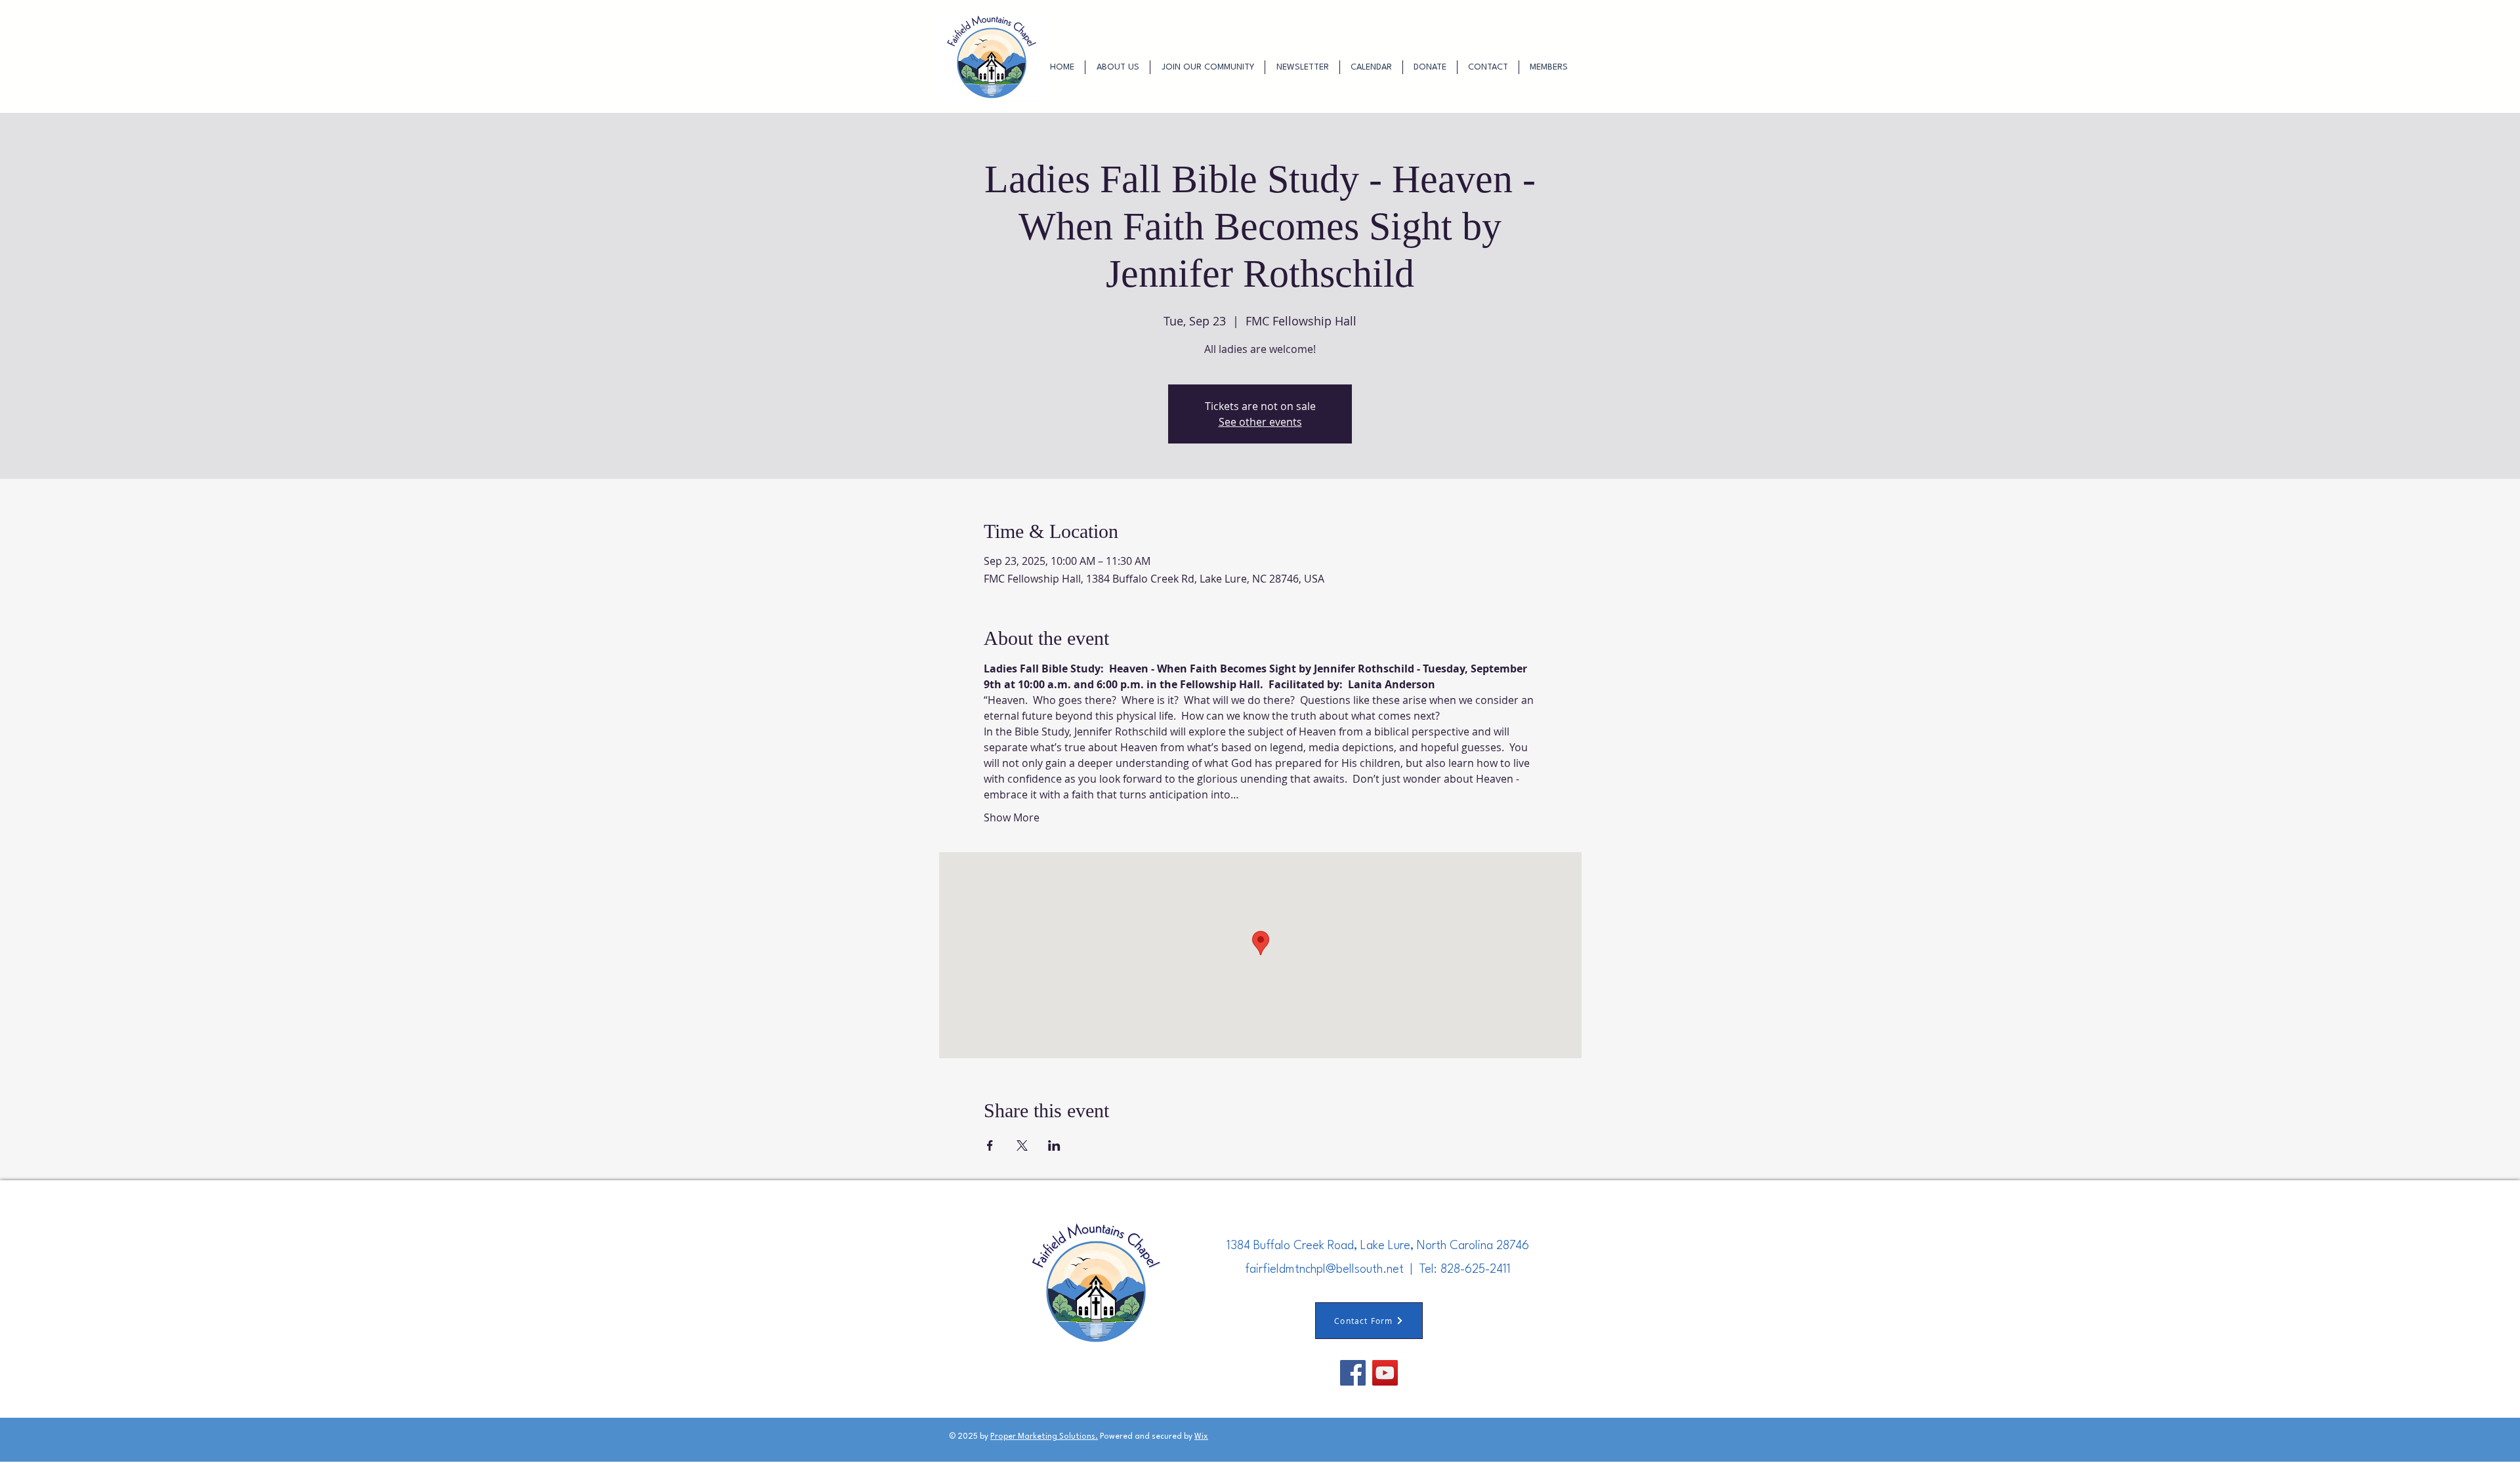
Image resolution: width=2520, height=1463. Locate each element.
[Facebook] (1353, 1373)
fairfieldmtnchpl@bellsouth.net (1324, 1269)
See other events (1260, 422)
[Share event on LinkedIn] (1054, 1145)
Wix (1201, 1437)
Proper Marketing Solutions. (1044, 1437)
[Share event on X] (1022, 1145)
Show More (1012, 817)
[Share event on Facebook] (990, 1145)
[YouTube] (1385, 1373)
